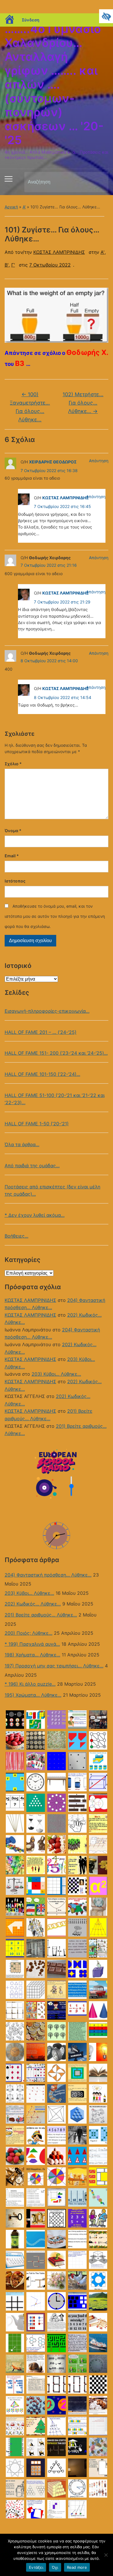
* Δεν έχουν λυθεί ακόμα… (35, 1215)
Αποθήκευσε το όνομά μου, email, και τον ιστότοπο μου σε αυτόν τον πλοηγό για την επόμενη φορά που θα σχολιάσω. (55, 916)
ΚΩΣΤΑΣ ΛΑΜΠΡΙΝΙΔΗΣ (30, 1300)
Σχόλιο (13, 764)
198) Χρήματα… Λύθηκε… (32, 1655)
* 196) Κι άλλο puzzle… (30, 1684)
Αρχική (11, 207)
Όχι (55, 2567)
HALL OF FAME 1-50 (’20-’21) (37, 1124)
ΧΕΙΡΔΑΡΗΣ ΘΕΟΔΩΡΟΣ (53, 462)
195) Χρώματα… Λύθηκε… (33, 1695)
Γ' (13, 265)
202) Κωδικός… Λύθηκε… (33, 1604)
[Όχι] (106, 2555)
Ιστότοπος (15, 881)
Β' (7, 265)
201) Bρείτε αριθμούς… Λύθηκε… (41, 1615)
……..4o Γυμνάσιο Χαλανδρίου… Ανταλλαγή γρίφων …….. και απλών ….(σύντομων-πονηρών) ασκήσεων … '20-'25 (54, 84)
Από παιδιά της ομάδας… (32, 1166)
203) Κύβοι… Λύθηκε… (56, 1374)
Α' (24, 207)
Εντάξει (36, 2567)
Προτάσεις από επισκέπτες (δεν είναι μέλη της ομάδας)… (52, 1190)
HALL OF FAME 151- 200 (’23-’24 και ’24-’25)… (56, 1053)
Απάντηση (99, 461)
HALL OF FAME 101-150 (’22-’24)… (42, 1074)
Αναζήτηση (99, 182)
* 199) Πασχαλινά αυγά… (32, 1644)
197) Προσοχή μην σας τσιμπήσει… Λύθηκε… (54, 1666)
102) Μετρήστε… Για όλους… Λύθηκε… (83, 403)
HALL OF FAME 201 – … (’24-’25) (41, 1032)
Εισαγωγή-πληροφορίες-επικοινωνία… (47, 1011)
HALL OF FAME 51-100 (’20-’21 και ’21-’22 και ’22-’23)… (55, 1099)
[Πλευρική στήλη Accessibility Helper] (106, 16)
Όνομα (13, 831)
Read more (77, 2567)
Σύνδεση (31, 20)
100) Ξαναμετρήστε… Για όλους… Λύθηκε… (30, 407)
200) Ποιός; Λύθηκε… (29, 1633)
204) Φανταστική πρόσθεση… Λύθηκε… (48, 1575)
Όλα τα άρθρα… (22, 1144)
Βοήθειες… (17, 1236)
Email (12, 856)
